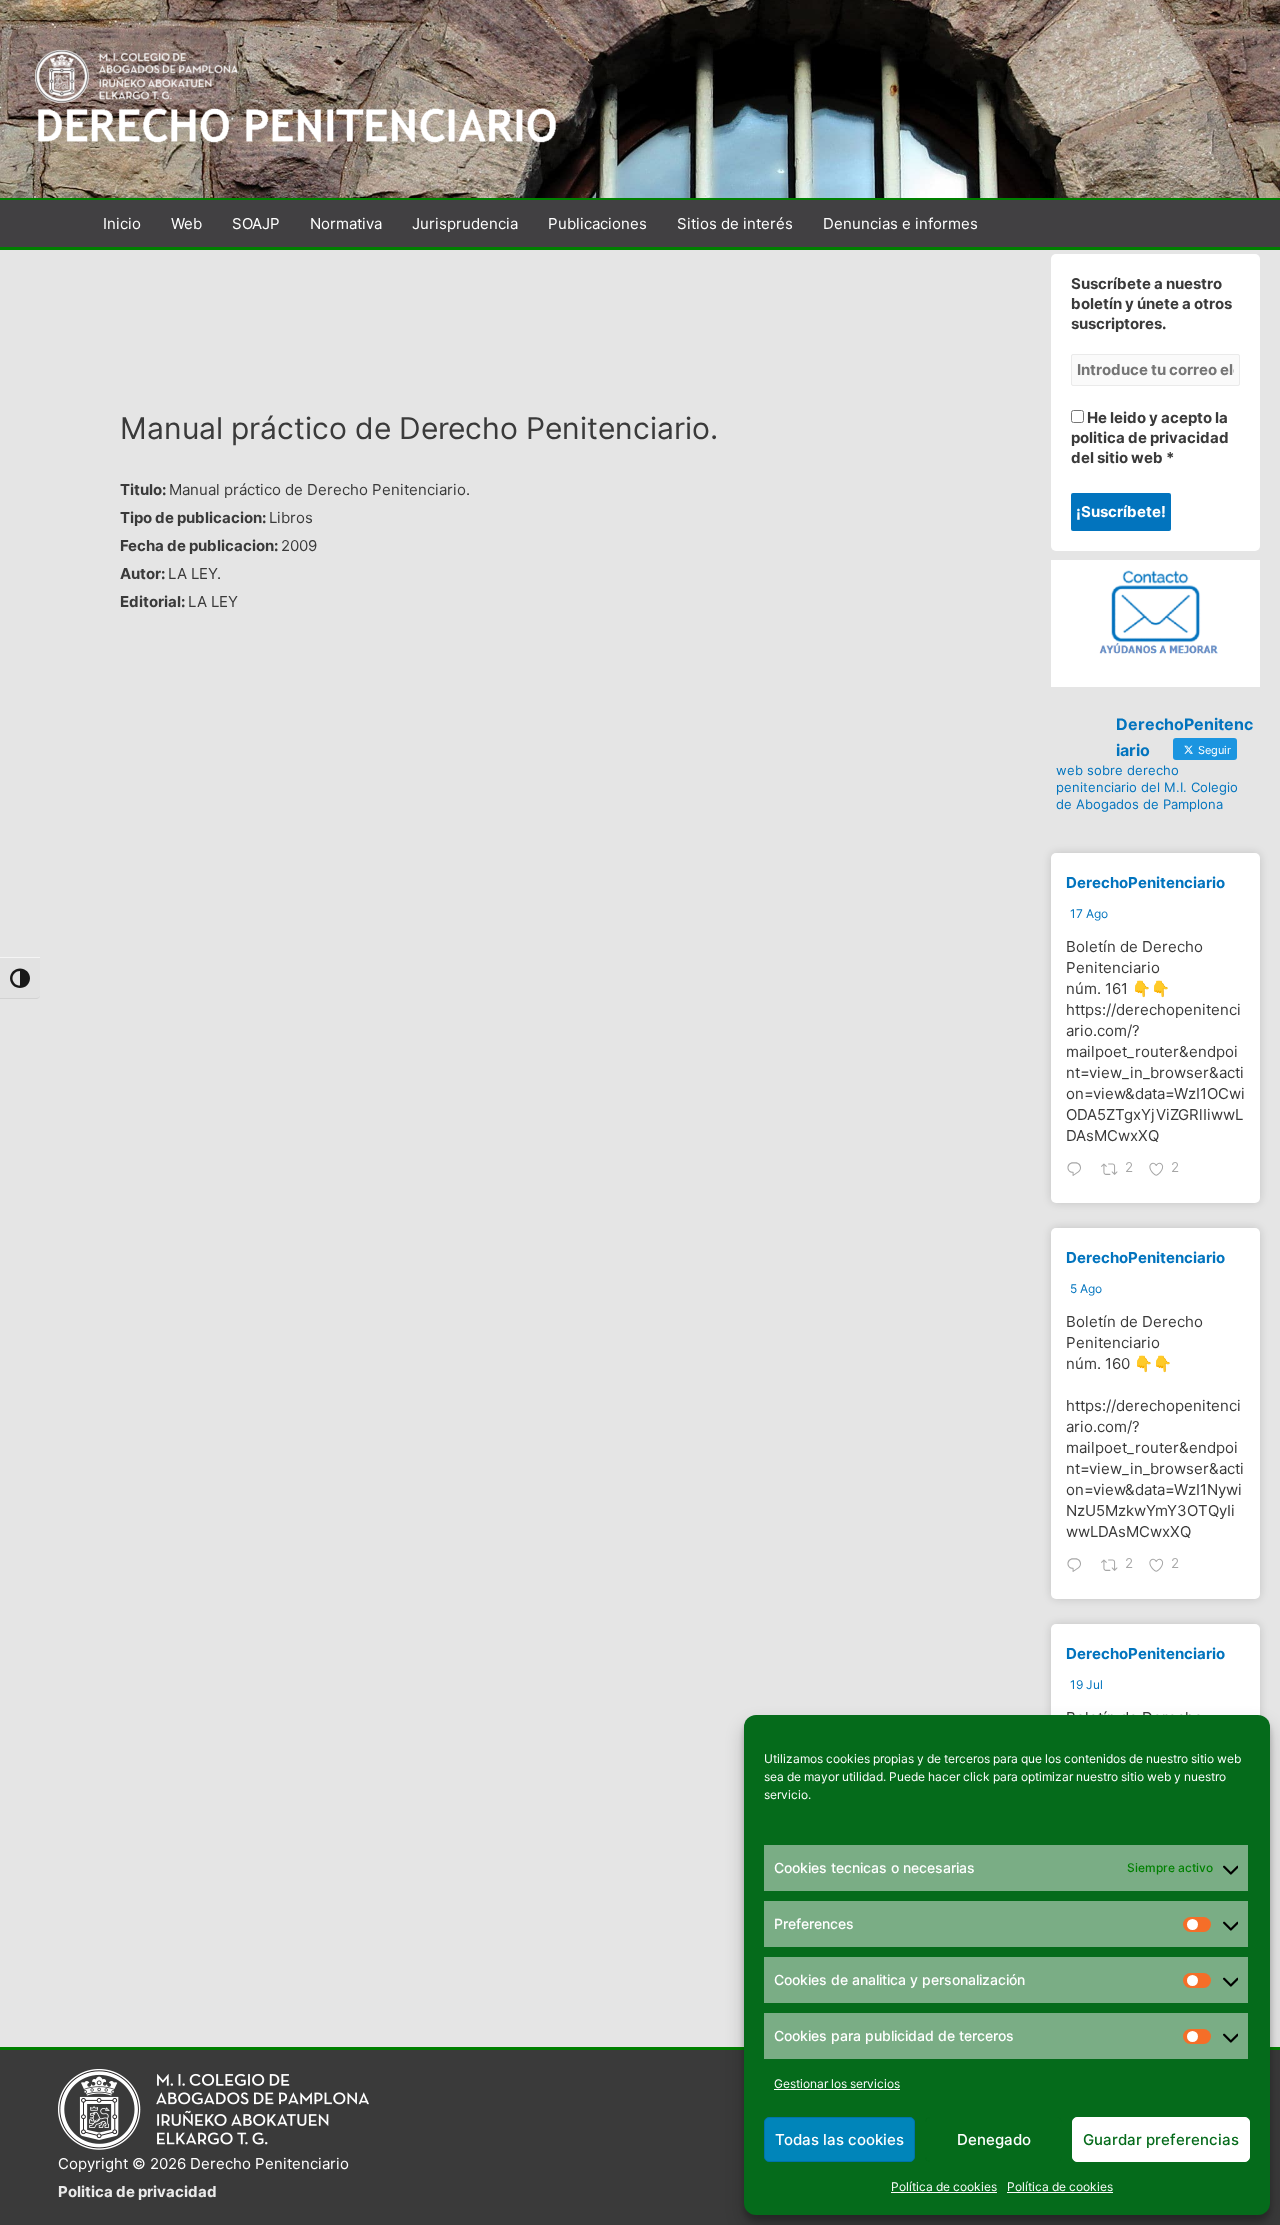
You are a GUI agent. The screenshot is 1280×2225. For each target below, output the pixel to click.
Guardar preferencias (1161, 2139)
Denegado (994, 2139)
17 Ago (1089, 913)
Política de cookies (944, 2186)
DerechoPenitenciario (1145, 882)
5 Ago (1086, 1288)
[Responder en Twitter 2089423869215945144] (1079, 1171)
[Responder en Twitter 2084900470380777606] (1079, 1567)
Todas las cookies (839, 2139)
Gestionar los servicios (837, 2083)
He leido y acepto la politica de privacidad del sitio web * (1150, 437)
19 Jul (1086, 1684)
